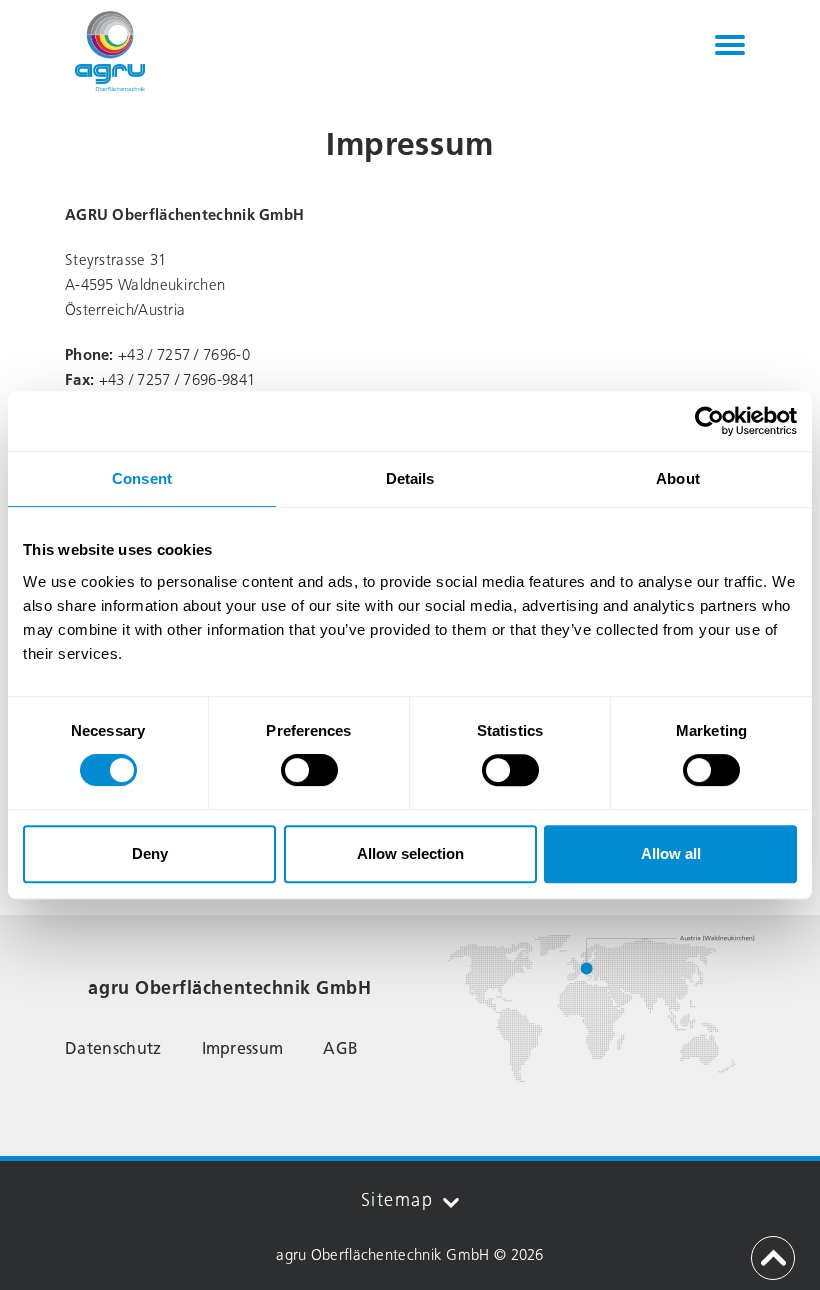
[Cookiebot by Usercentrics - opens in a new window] (709, 421)
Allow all (671, 853)
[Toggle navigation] (730, 45)
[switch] (309, 770)
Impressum (243, 1048)
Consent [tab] (142, 478)
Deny (150, 853)
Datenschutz (113, 1048)
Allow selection (410, 853)
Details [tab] (410, 478)
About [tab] (678, 478)
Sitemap (397, 1200)
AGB (340, 1048)
